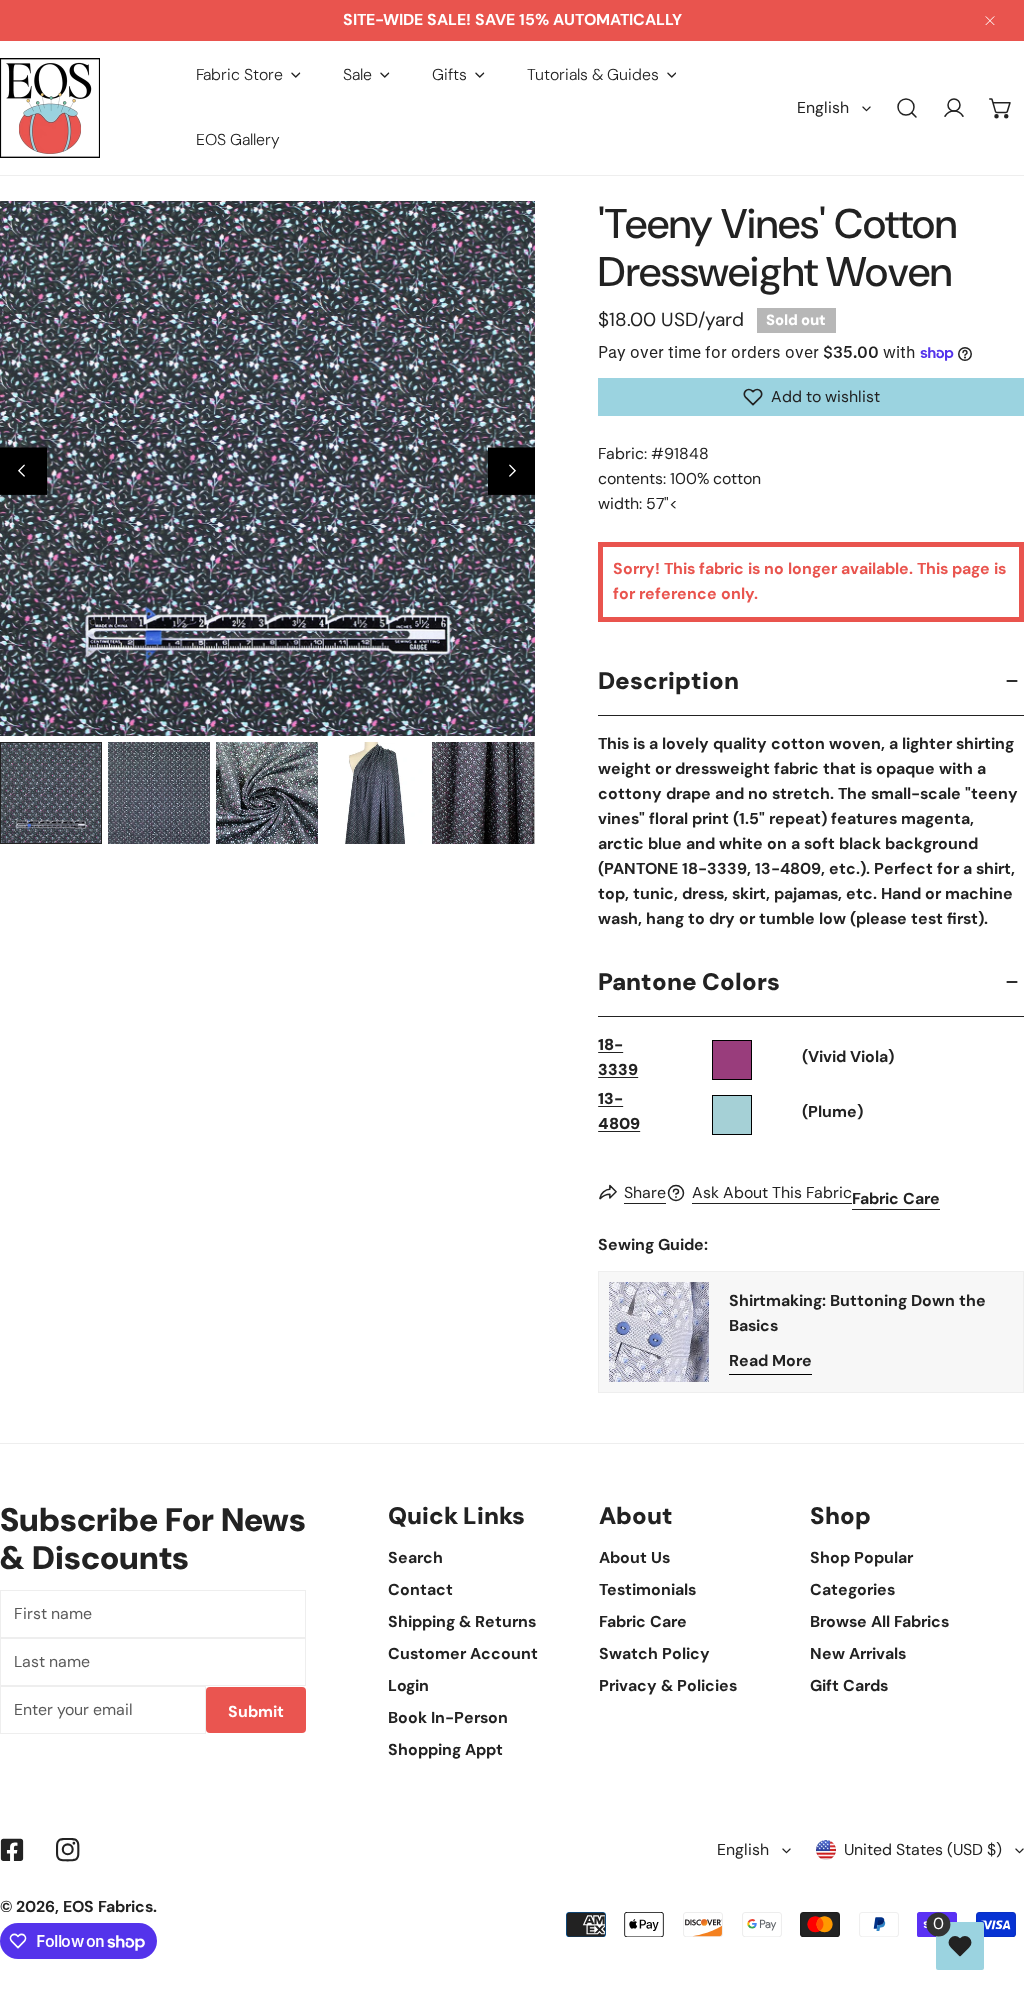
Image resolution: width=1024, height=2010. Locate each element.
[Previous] (23, 471)
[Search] (907, 108)
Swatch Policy (654, 1653)
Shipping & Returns (462, 1621)
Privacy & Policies (668, 1685)
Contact (420, 1589)
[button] (248, 75)
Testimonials (647, 1589)
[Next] (511, 471)
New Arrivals (858, 1653)
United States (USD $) (923, 1849)
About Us (634, 1557)
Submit (256, 1711)
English (823, 107)
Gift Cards (849, 1685)
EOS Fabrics (108, 1906)
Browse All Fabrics (879, 1621)
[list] (267, 468)
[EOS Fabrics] (50, 108)
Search (415, 1557)
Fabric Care (896, 1198)
